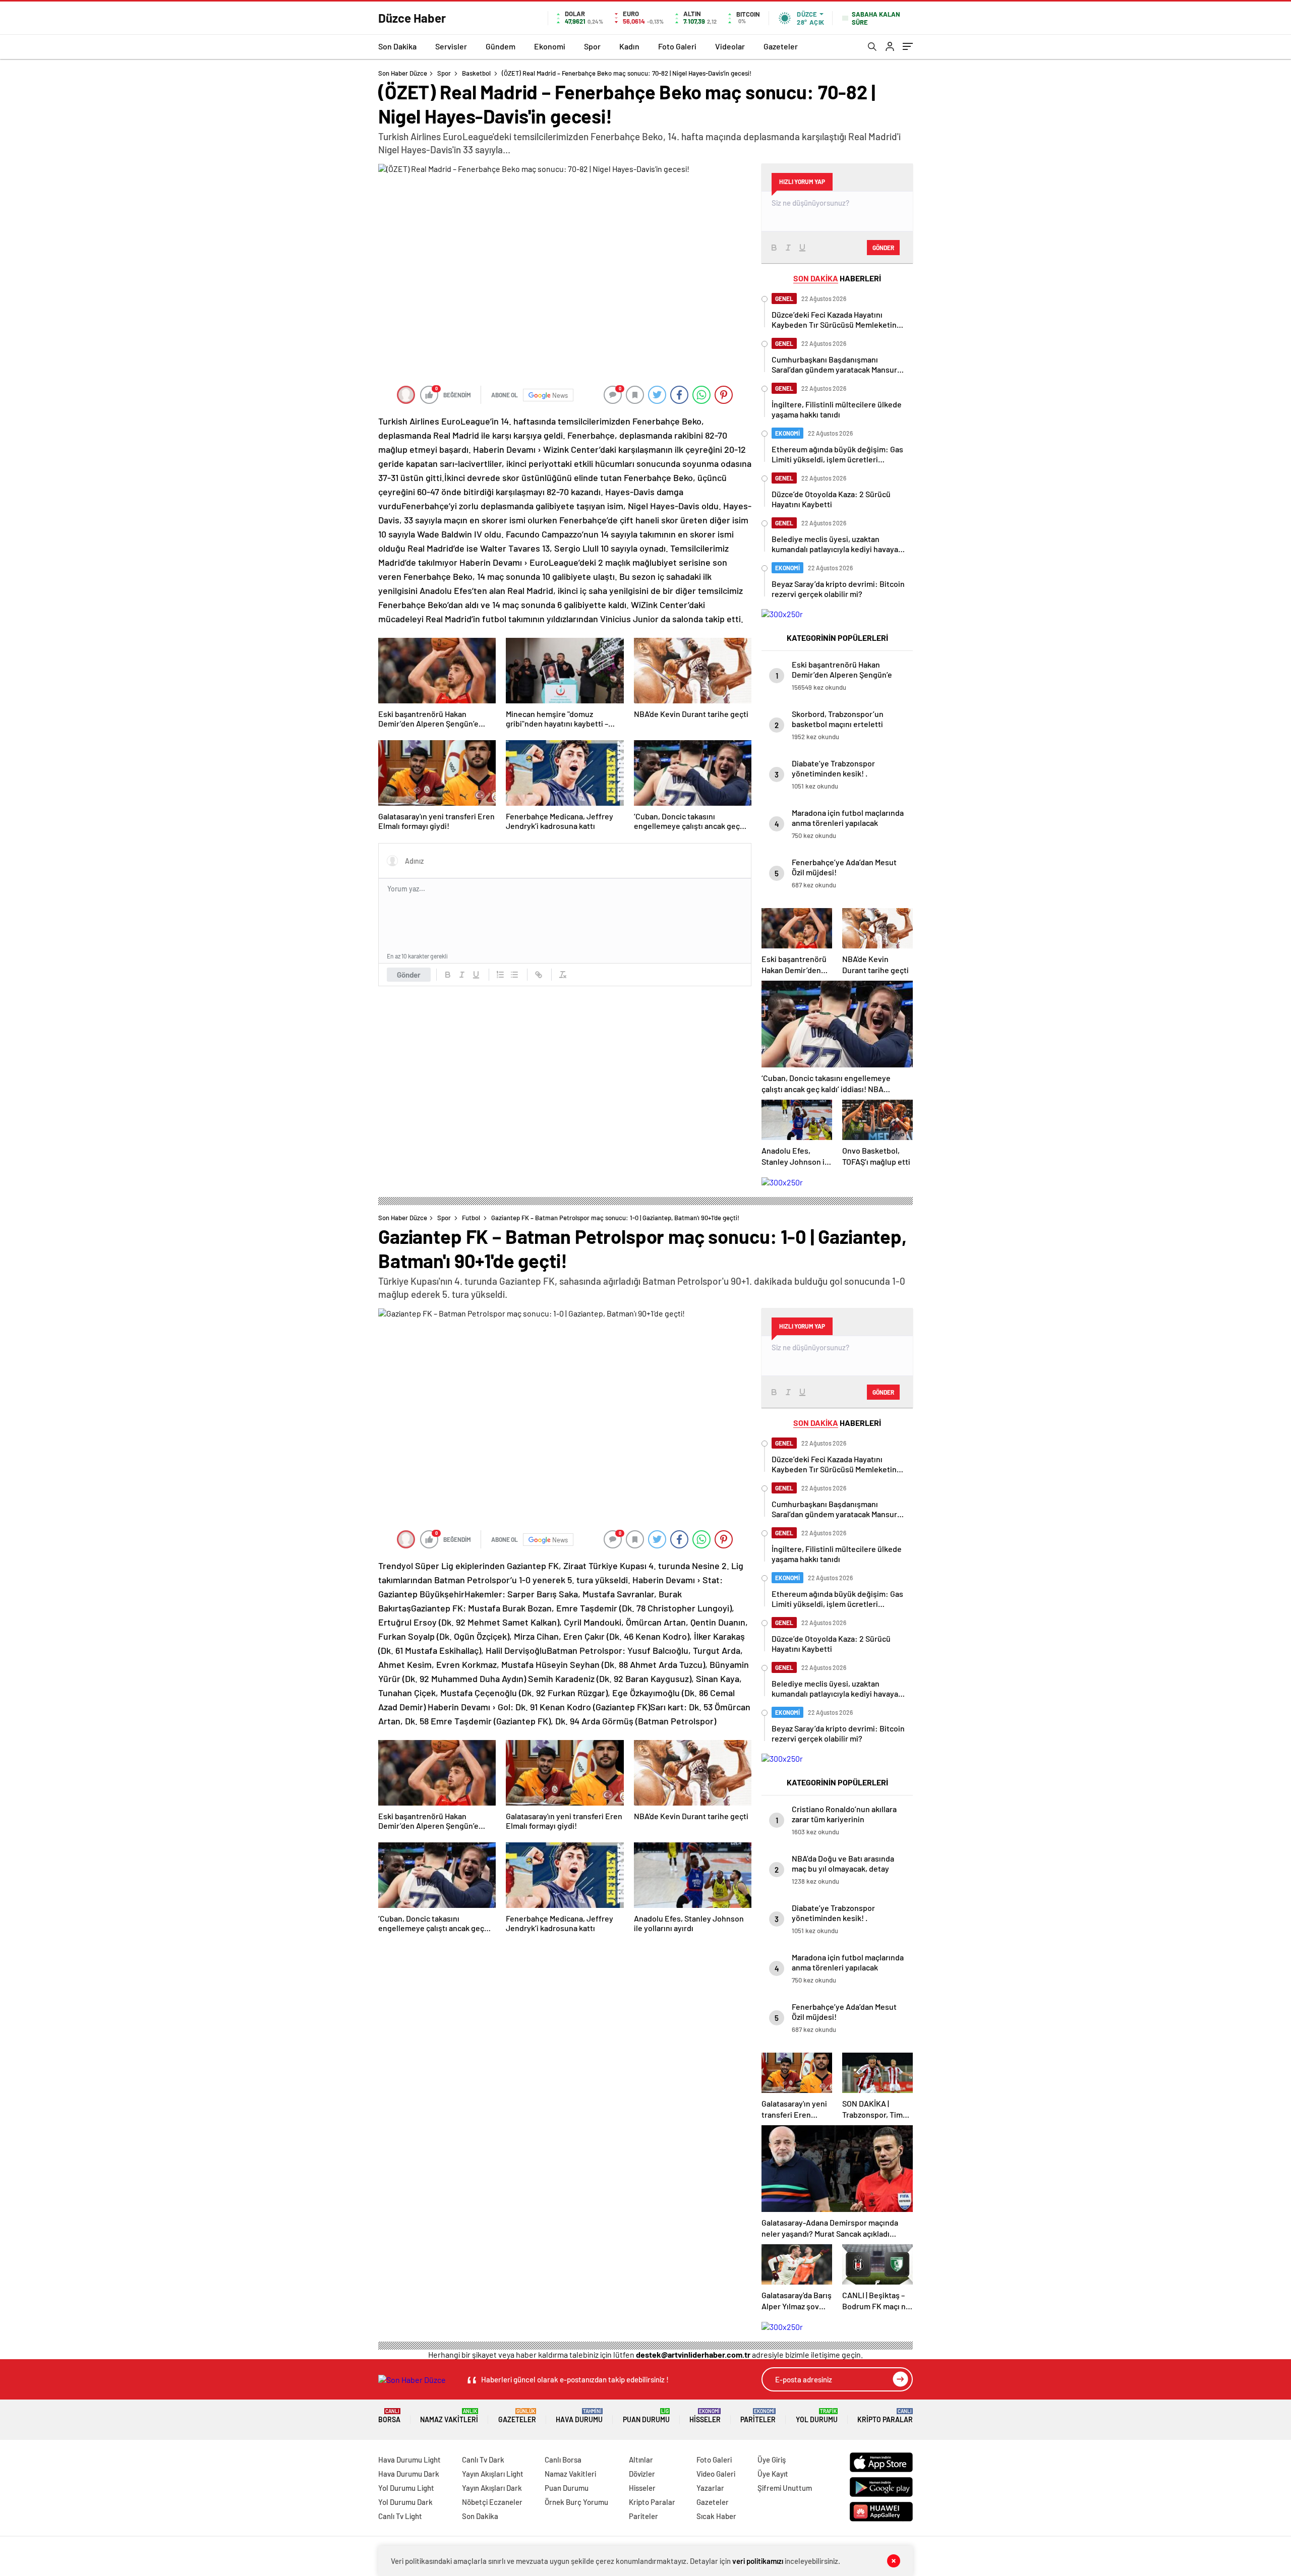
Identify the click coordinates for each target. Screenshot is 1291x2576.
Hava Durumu (579, 2416)
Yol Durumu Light (406, 2488)
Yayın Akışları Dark (492, 2488)
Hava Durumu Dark (409, 2474)
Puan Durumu (646, 2416)
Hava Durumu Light (409, 2460)
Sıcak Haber (716, 2516)
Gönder (409, 975)
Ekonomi (550, 46)
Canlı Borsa (563, 2460)
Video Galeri (716, 2474)
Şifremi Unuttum (785, 2488)
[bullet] (514, 975)
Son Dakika (397, 46)
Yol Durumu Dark (405, 2502)
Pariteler (758, 2416)
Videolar (730, 46)
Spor (592, 46)
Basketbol (476, 73)
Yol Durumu (817, 2416)
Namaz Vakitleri (449, 2416)
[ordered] (500, 975)
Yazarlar (710, 2488)
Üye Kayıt (773, 2474)
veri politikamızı (758, 2561)
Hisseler (705, 2416)
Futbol (471, 1218)
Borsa (389, 2416)
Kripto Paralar (885, 2416)
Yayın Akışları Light (493, 2474)
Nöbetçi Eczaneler (492, 2502)
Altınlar (641, 2460)
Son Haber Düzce (403, 73)
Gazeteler (781, 46)
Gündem (501, 46)
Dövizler (642, 2474)
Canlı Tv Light (400, 2516)
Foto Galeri (677, 46)
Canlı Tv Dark (483, 2460)
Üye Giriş (772, 2460)
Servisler (451, 46)
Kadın (629, 46)
